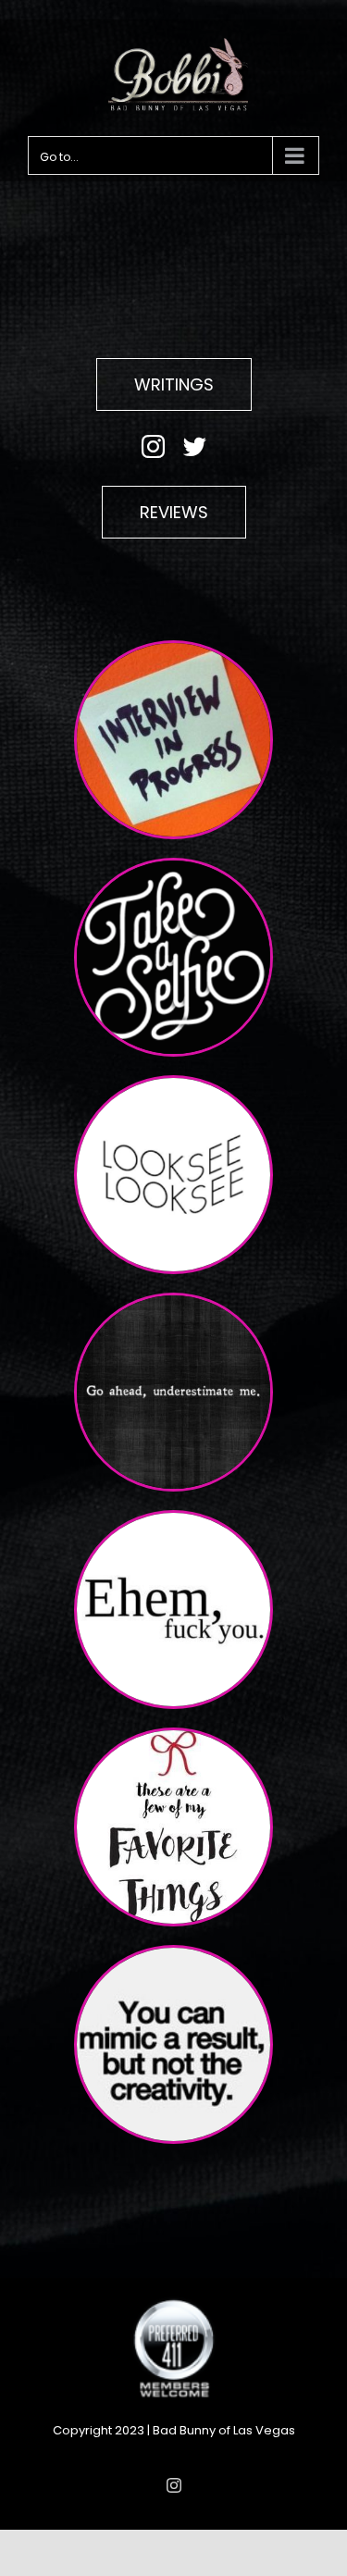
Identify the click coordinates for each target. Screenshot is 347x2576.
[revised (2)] (173, 867)
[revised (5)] (173, 1955)
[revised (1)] (173, 1085)
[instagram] (153, 446)
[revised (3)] (173, 1302)
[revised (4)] (173, 650)
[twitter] (195, 446)
